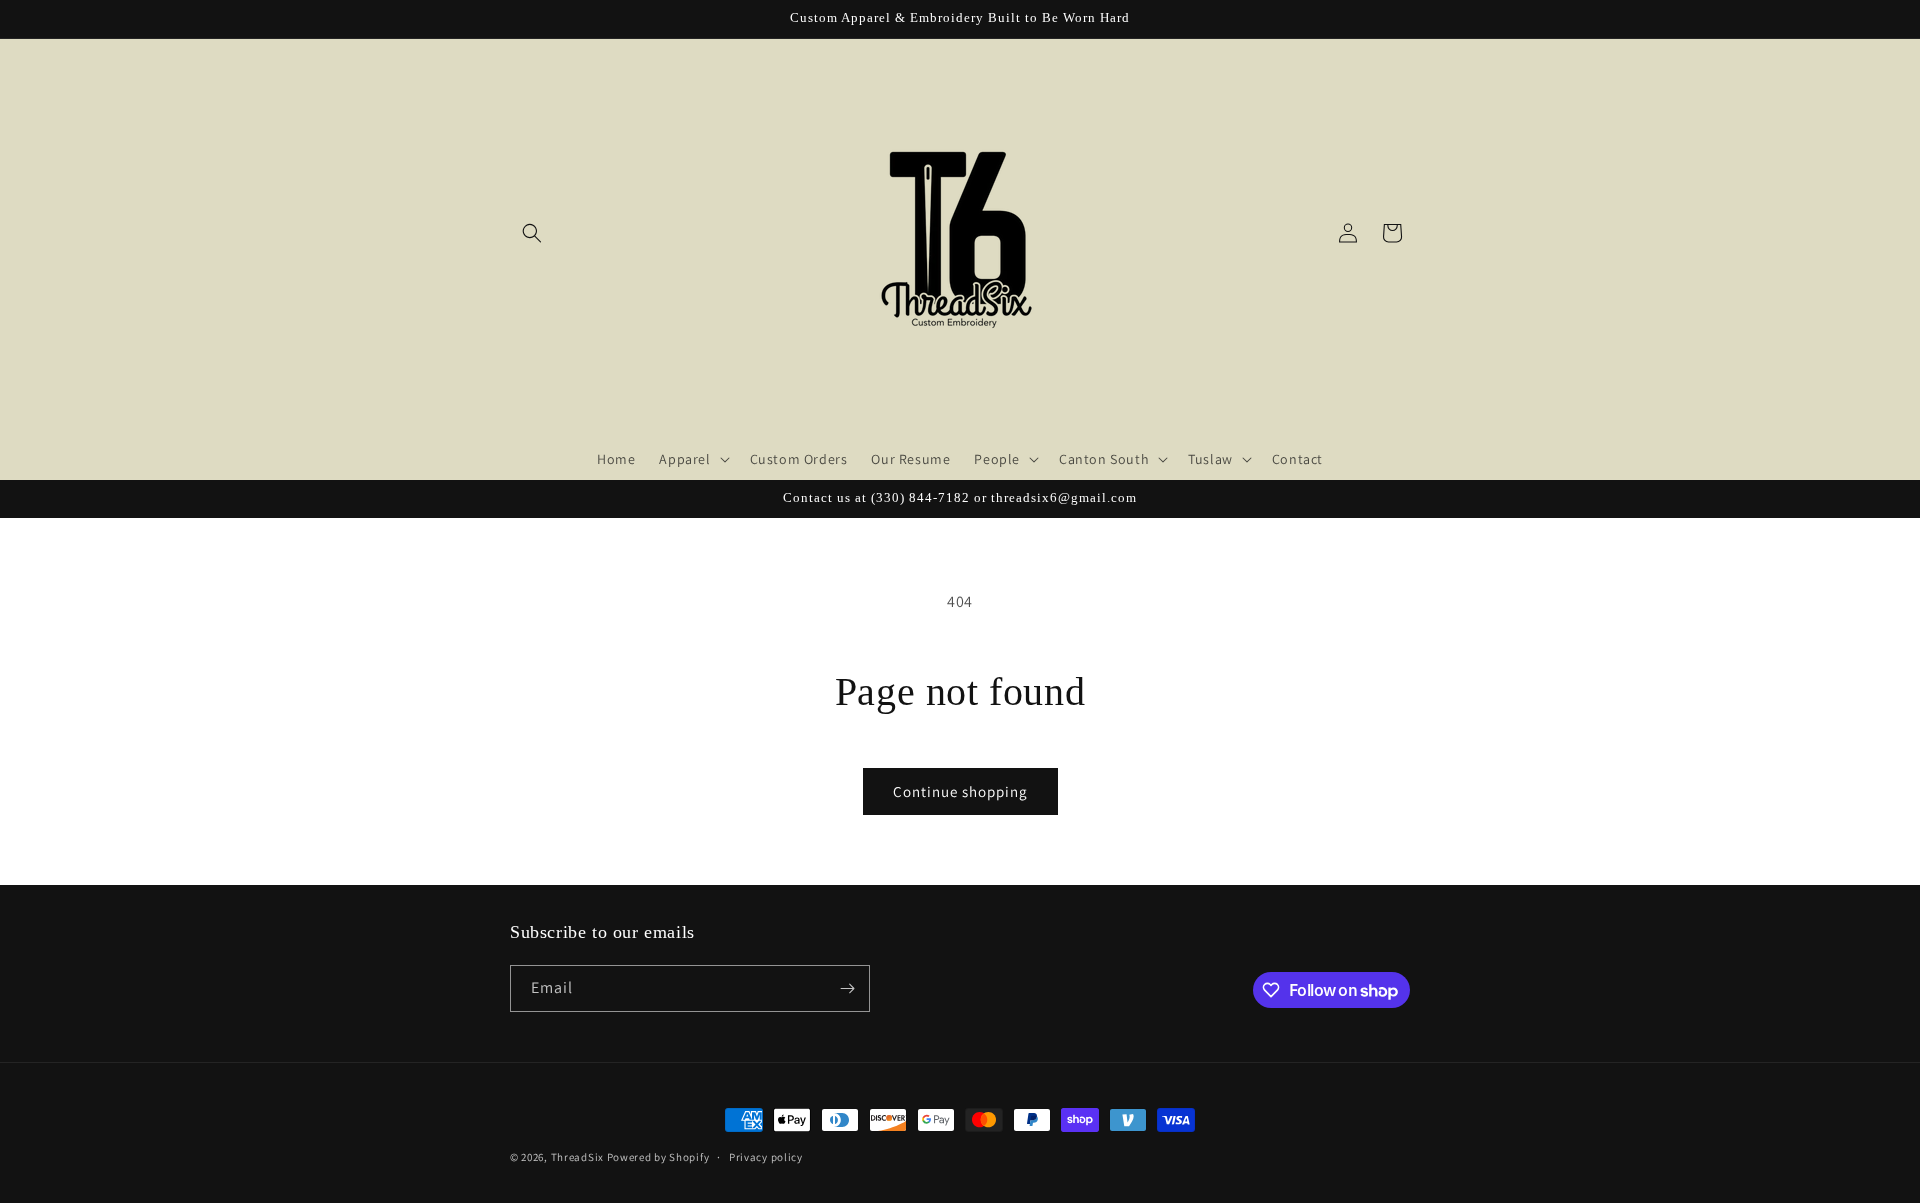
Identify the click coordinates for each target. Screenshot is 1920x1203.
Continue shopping (960, 791)
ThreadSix (577, 1157)
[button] (532, 233)
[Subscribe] (847, 988)
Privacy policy (766, 1157)
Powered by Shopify (658, 1157)
